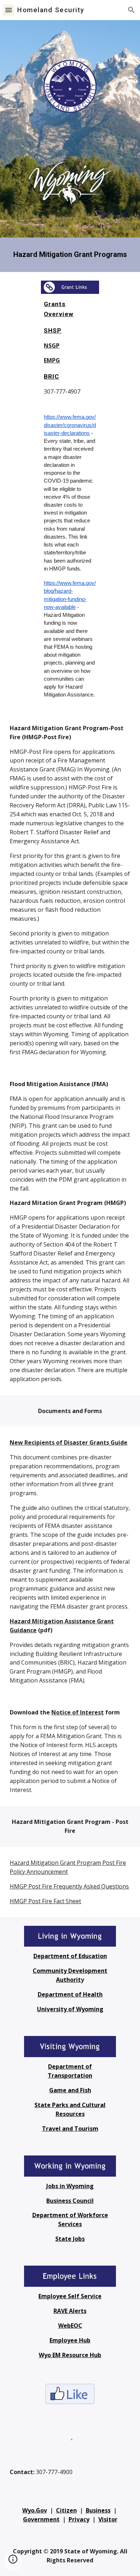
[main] (70, 255)
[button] (9, 10)
